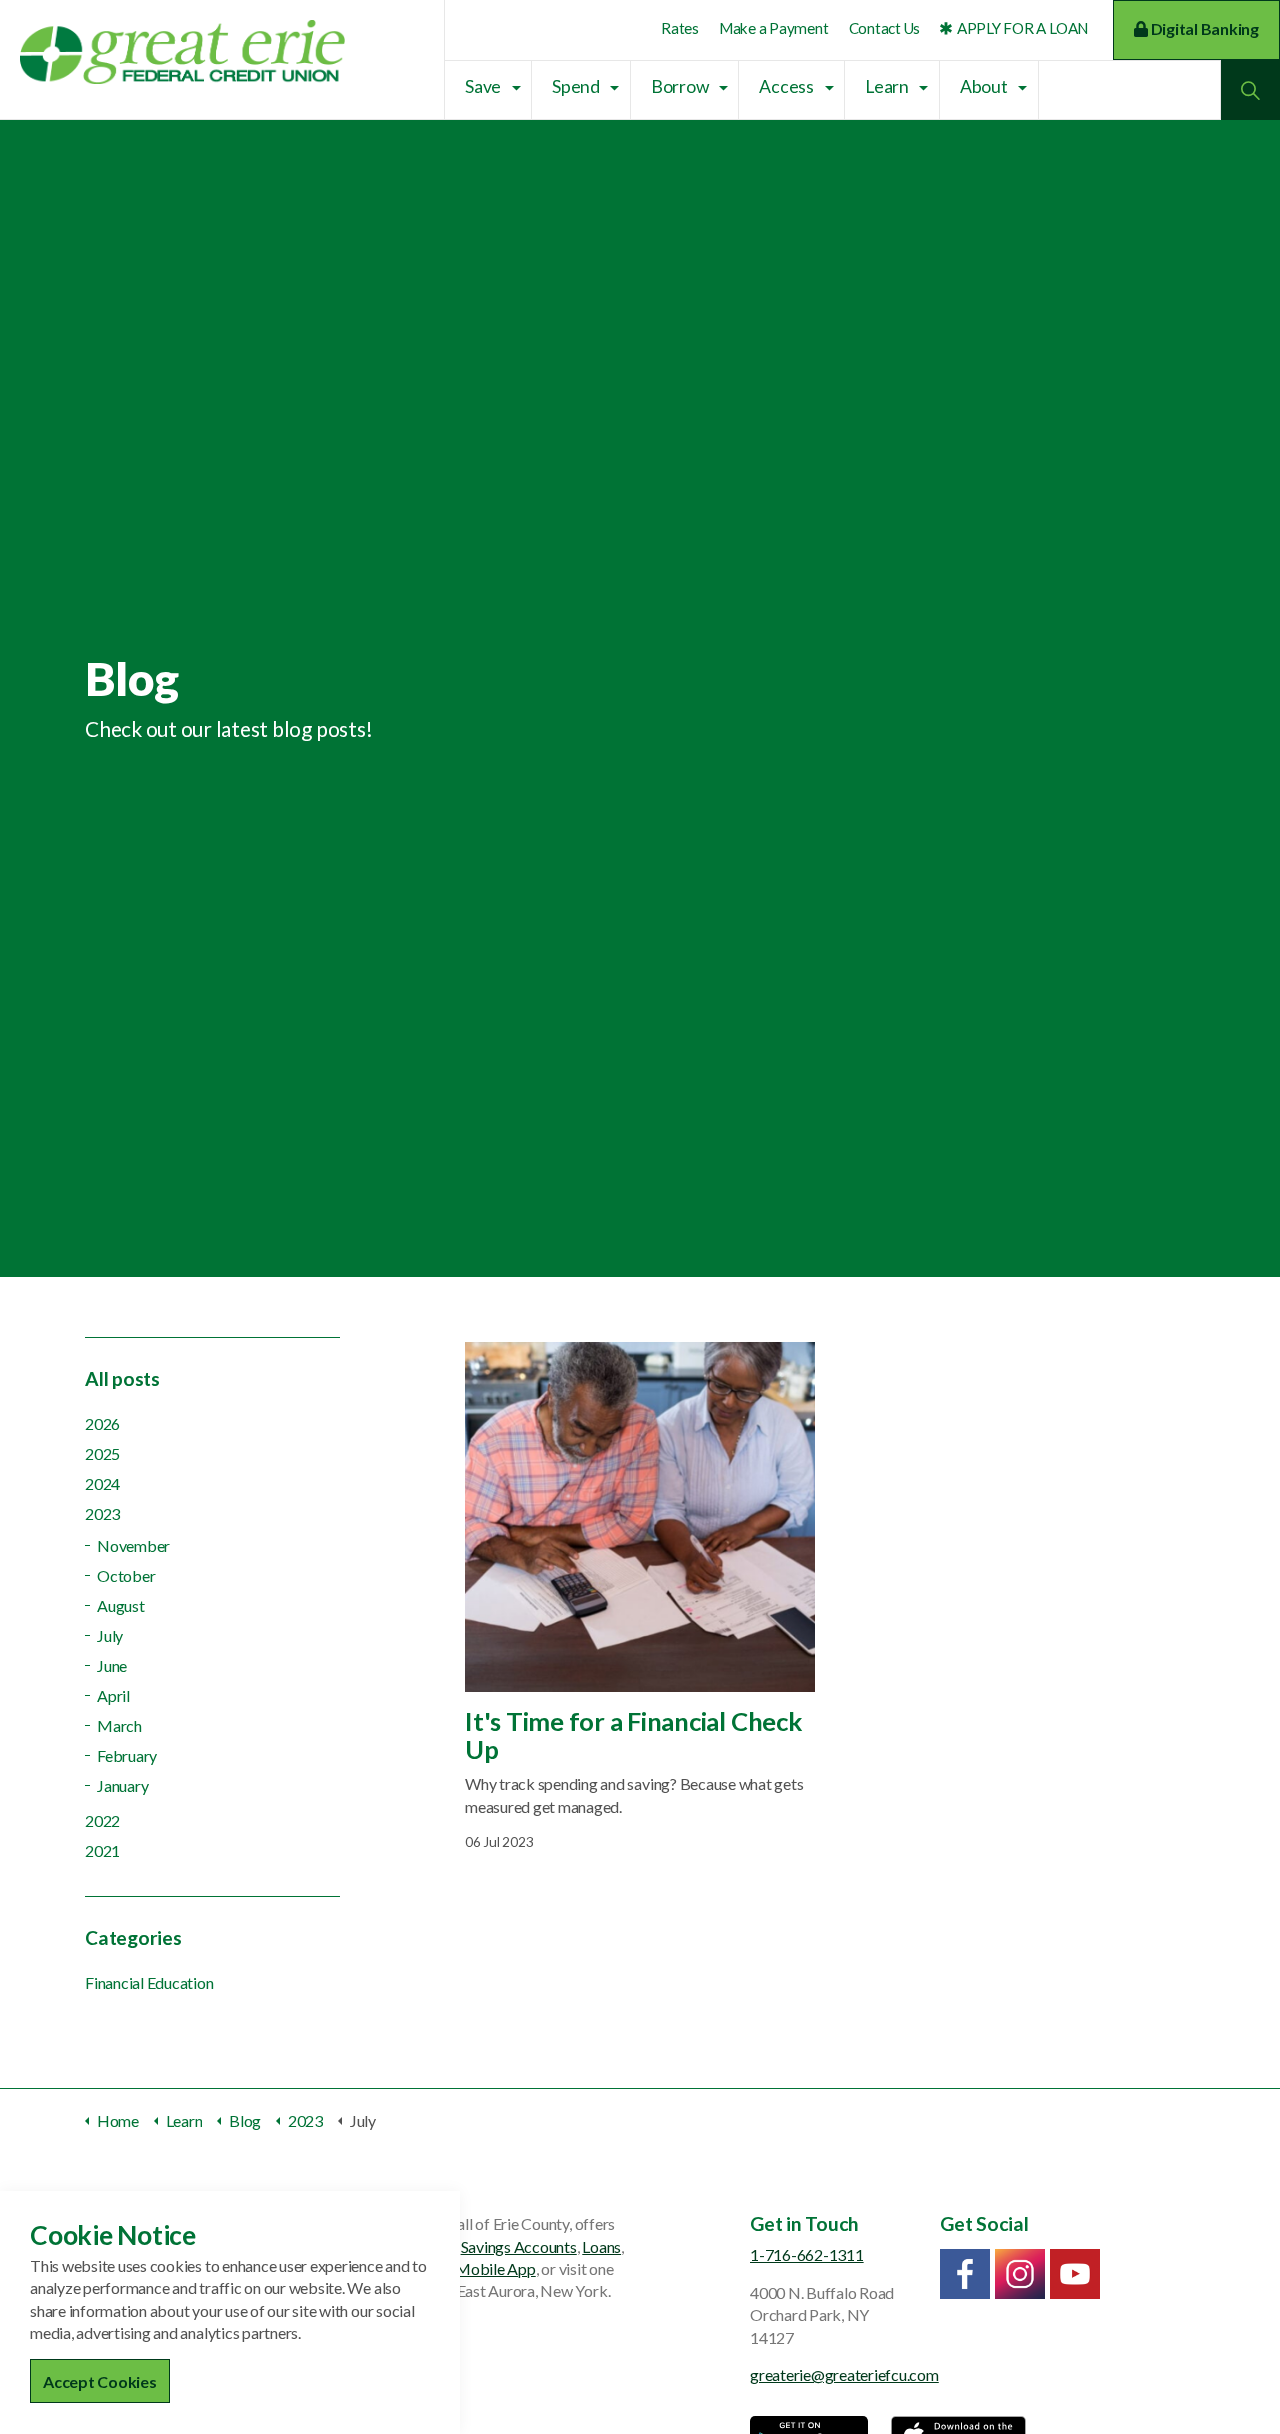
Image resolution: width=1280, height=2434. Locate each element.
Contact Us (885, 28)
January (122, 1785)
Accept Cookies (100, 2381)
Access (786, 86)
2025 (102, 1453)
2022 (102, 1820)
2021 (102, 1850)
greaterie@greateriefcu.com (844, 2374)
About (984, 86)
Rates (680, 28)
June (112, 1665)
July (110, 1635)
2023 (102, 1513)
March (119, 1725)
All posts (122, 1378)
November (133, 1545)
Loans (601, 2246)
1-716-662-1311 (807, 2254)
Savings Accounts (519, 2246)
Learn (887, 86)
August (121, 1605)
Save (483, 86)
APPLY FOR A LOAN (1022, 28)
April (113, 1695)
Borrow (680, 86)
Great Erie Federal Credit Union (182, 52)
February (127, 1755)
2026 (102, 1423)
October (126, 1575)
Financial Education (149, 1982)
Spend (576, 86)
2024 (102, 1483)
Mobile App (495, 2268)
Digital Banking (1203, 28)
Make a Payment (774, 28)
